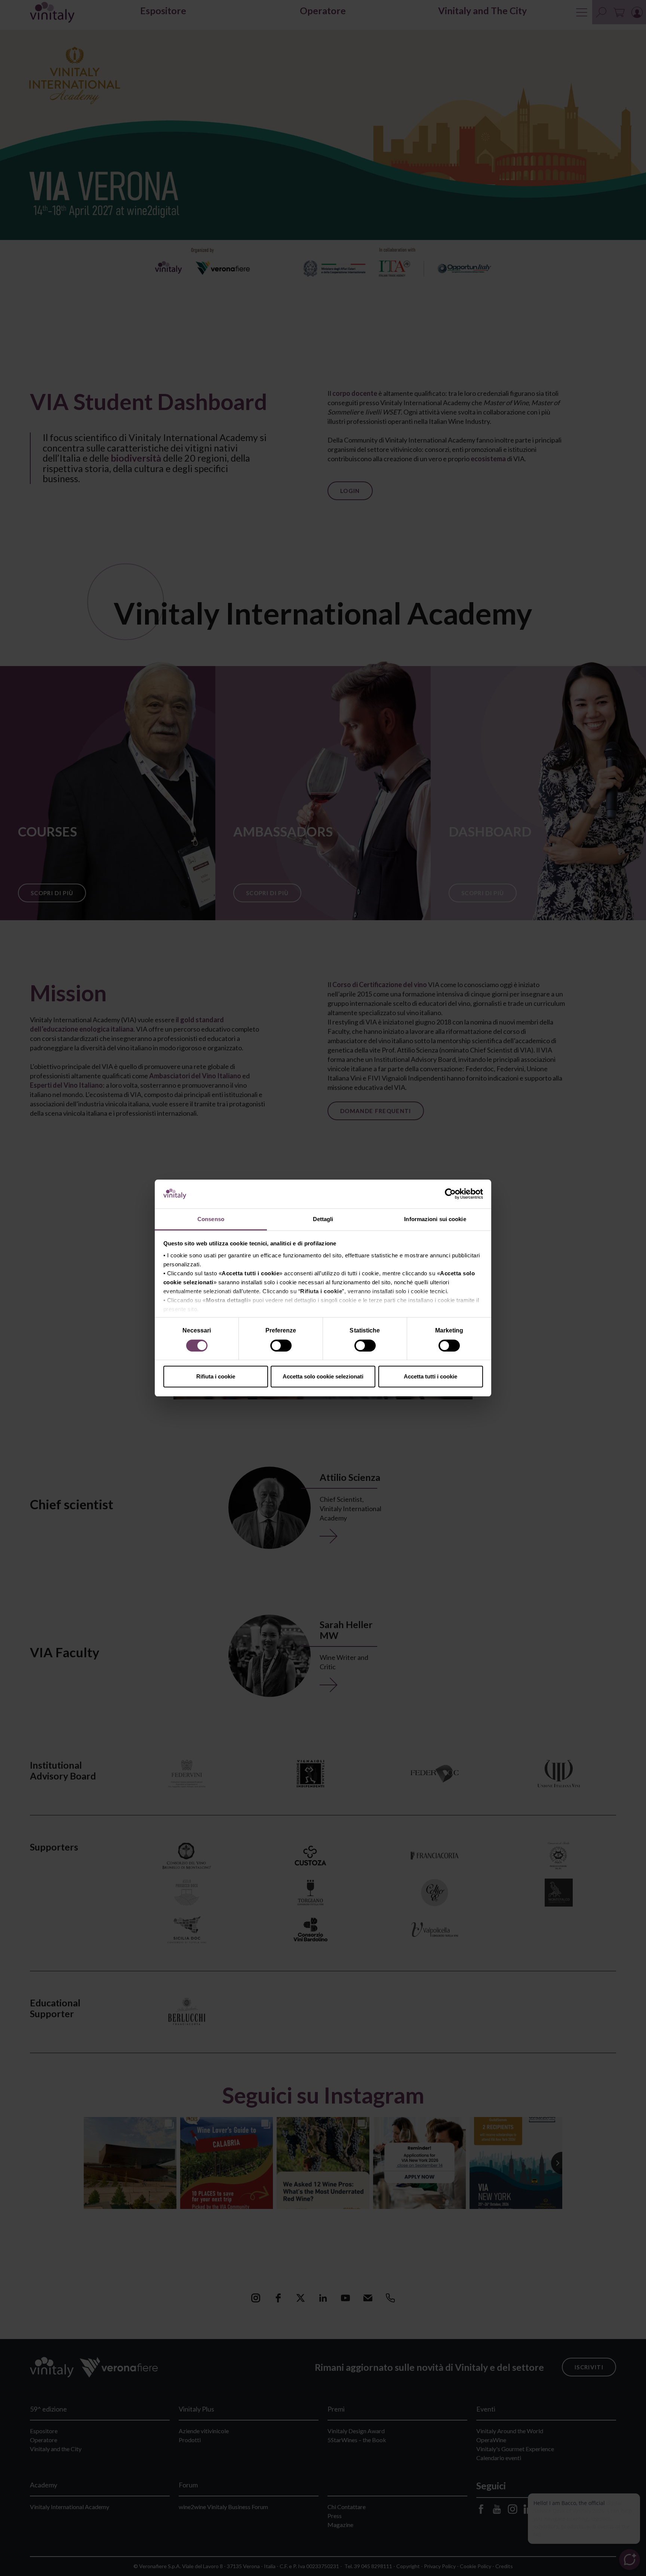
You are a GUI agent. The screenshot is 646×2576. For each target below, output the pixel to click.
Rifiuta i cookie (216, 1376)
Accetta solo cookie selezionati (323, 1376)
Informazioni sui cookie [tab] (435, 1219)
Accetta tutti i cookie (430, 1376)
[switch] (282, 1347)
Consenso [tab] (211, 1219)
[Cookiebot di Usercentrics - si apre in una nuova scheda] (450, 1194)
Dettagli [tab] (323, 1219)
